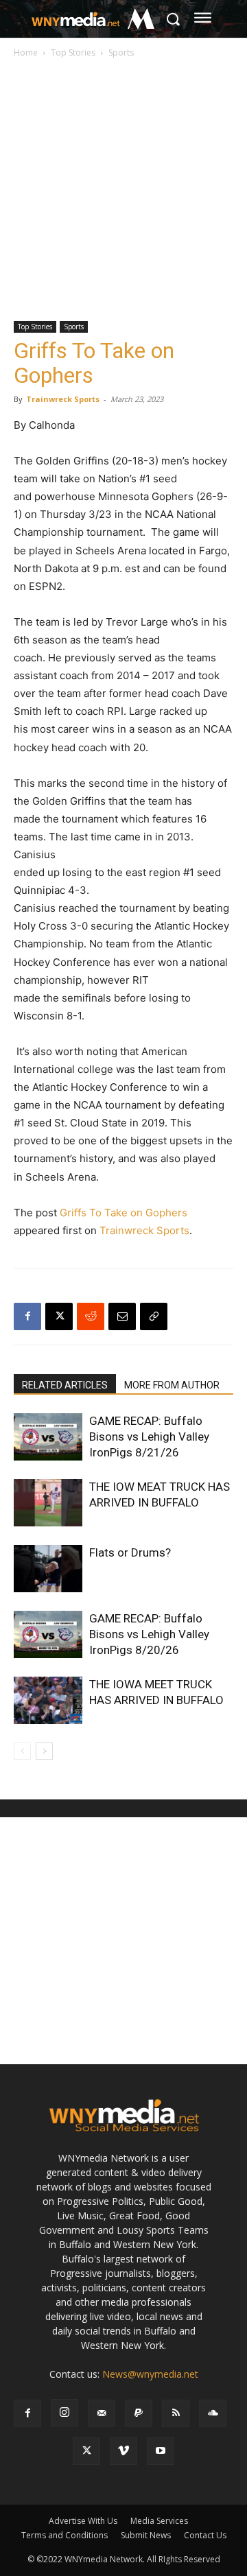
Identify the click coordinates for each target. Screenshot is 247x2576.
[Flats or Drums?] (48, 1569)
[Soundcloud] (213, 2413)
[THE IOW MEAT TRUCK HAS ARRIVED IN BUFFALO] (48, 1503)
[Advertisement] (123, 191)
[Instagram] (64, 2413)
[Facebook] (27, 1316)
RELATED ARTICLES (65, 1385)
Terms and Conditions (64, 2535)
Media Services (159, 2521)
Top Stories (73, 52)
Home (26, 52)
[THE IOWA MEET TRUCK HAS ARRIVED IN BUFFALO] (48, 1700)
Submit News (146, 2535)
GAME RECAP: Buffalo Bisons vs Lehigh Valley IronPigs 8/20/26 (149, 1634)
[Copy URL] (154, 1316)
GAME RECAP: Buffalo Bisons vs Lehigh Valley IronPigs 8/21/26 (149, 1437)
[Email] (122, 1316)
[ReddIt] (91, 1316)
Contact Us (205, 2535)
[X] (59, 1316)
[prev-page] (22, 1751)
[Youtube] (161, 2451)
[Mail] (102, 2413)
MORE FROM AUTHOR (172, 1385)
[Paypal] (139, 2413)
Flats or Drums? (130, 1552)
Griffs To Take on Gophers (123, 1213)
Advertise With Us (83, 2521)
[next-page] (44, 1751)
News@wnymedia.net (150, 2374)
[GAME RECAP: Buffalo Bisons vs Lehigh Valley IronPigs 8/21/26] (48, 1437)
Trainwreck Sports (63, 399)
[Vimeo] (123, 2451)
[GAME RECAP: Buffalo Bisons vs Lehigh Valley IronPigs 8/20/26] (48, 1634)
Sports (121, 52)
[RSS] (176, 2413)
